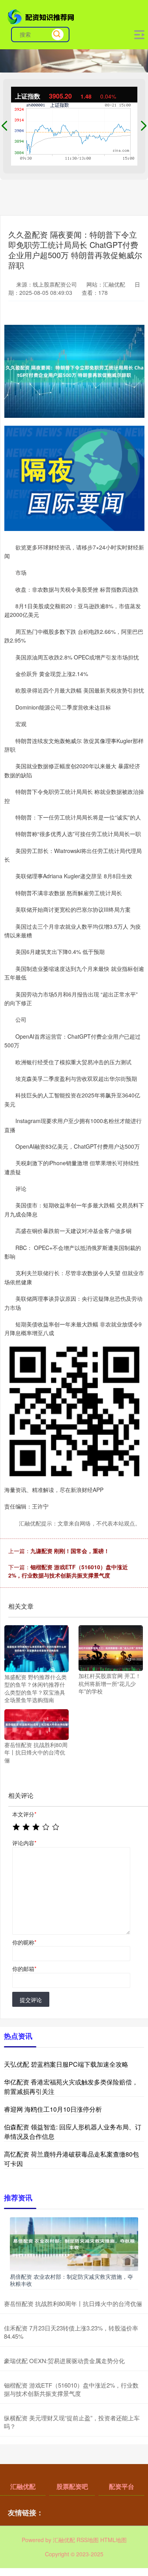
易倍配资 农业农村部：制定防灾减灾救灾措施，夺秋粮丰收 (71, 2280)
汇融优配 (23, 2486)
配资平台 (122, 2486)
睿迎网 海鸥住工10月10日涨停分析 (53, 2109)
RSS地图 (88, 2540)
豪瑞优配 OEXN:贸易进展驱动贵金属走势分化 (64, 2361)
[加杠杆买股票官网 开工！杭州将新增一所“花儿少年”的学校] (111, 1647)
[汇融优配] (42, 16)
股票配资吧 (72, 2486)
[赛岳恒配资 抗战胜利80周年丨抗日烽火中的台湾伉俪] (37, 1723)
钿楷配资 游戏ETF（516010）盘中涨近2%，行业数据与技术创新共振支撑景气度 (68, 1571)
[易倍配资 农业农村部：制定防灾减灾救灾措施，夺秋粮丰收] (74, 2243)
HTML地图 (113, 2540)
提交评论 (31, 2000)
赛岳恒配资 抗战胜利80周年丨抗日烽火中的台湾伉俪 (73, 2303)
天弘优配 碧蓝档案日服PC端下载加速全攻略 (66, 2064)
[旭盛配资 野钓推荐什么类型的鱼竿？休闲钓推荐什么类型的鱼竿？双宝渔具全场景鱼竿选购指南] (37, 1648)
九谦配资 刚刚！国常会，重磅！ (70, 1551)
